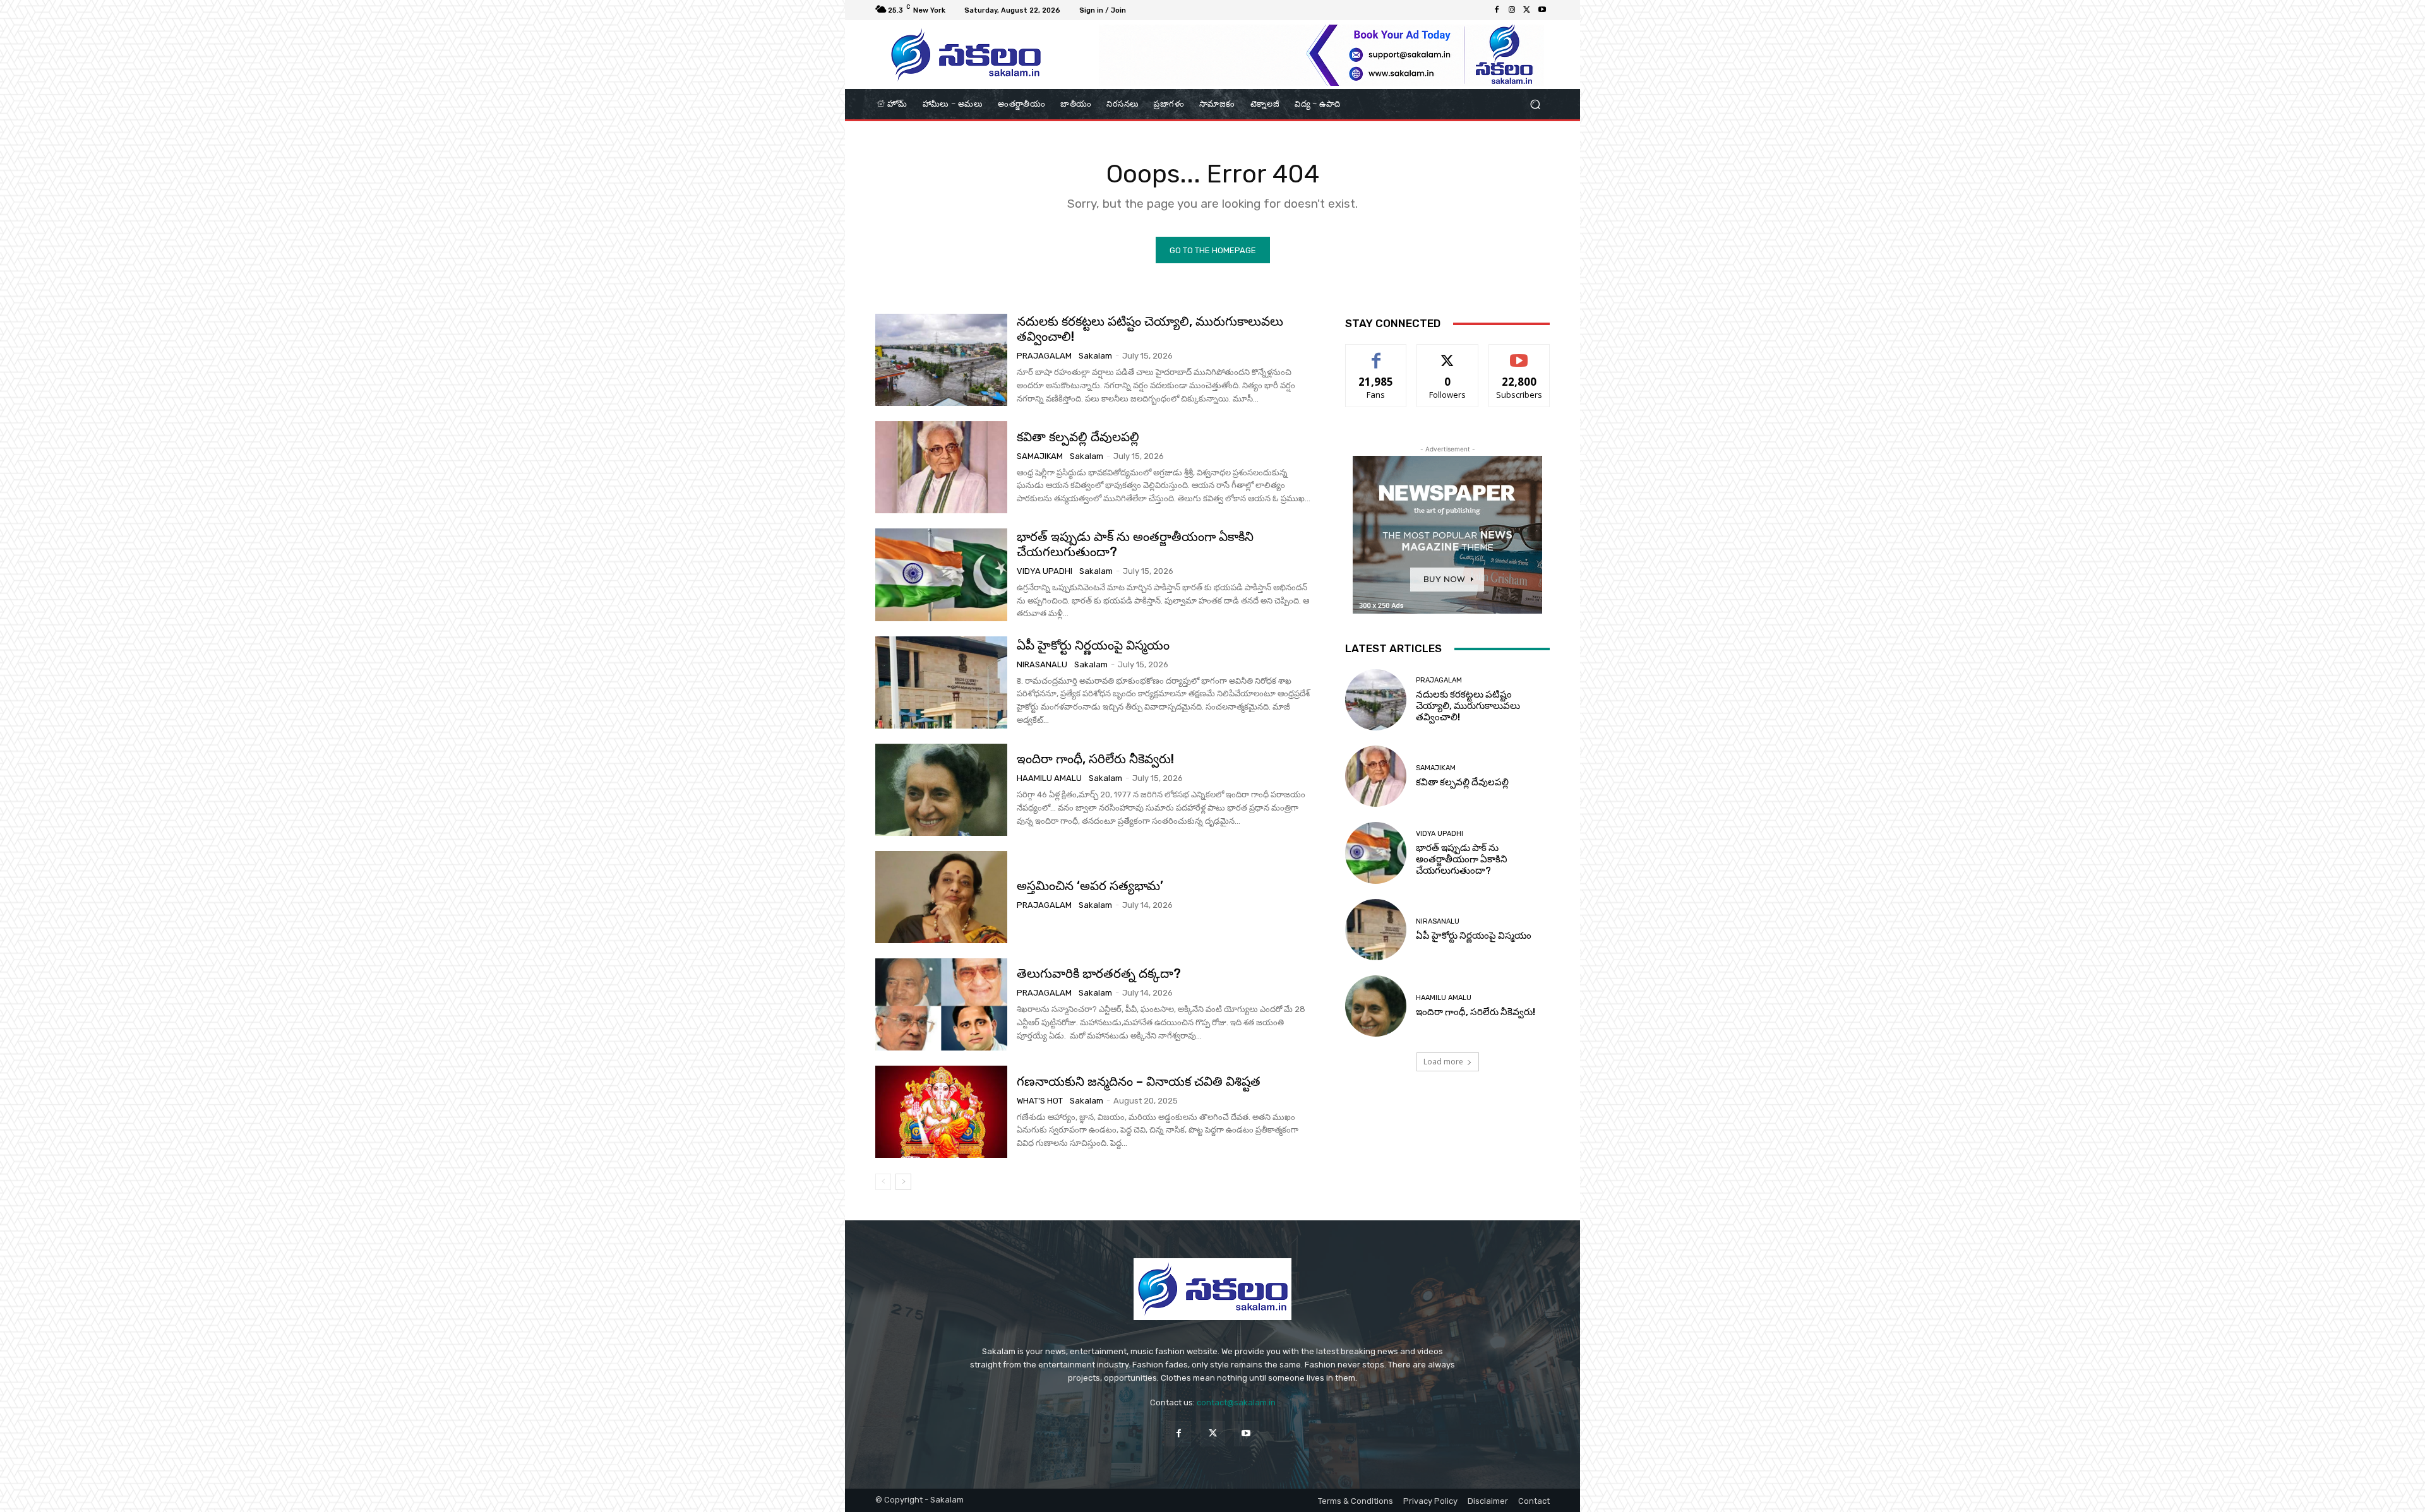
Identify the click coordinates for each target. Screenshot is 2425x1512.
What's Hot (1040, 1101)
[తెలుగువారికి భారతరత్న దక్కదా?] (941, 1004)
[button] (1535, 104)
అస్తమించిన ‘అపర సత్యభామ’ (1090, 886)
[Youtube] (1542, 10)
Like (1376, 354)
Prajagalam (1044, 356)
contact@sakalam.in (1236, 1402)
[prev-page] (883, 1182)
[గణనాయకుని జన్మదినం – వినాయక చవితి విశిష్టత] (941, 1112)
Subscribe (1519, 354)
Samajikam (1040, 456)
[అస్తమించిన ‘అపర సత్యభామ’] (941, 897)
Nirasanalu (1042, 664)
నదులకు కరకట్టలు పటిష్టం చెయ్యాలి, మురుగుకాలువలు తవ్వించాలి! (1468, 706)
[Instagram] (1512, 10)
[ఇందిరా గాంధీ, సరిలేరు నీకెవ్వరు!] (941, 790)
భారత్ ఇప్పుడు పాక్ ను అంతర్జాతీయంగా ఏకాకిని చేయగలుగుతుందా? (1135, 544)
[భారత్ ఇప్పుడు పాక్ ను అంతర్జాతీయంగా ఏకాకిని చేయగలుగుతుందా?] (941, 574)
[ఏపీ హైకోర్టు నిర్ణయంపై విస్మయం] (941, 682)
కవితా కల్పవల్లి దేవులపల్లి (1078, 437)
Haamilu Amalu (1049, 778)
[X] (1527, 10)
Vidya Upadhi (1045, 571)
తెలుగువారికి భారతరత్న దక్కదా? (1099, 973)
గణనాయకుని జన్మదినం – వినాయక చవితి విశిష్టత (1139, 1081)
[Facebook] (1497, 10)
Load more (1443, 1062)
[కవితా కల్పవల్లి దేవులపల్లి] (941, 467)
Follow (1448, 354)
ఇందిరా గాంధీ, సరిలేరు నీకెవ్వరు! (1095, 759)
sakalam (1095, 356)
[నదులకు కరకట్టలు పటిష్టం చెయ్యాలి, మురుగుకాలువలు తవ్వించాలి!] (941, 360)
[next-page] (903, 1182)
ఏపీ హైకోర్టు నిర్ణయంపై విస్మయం (1093, 645)
